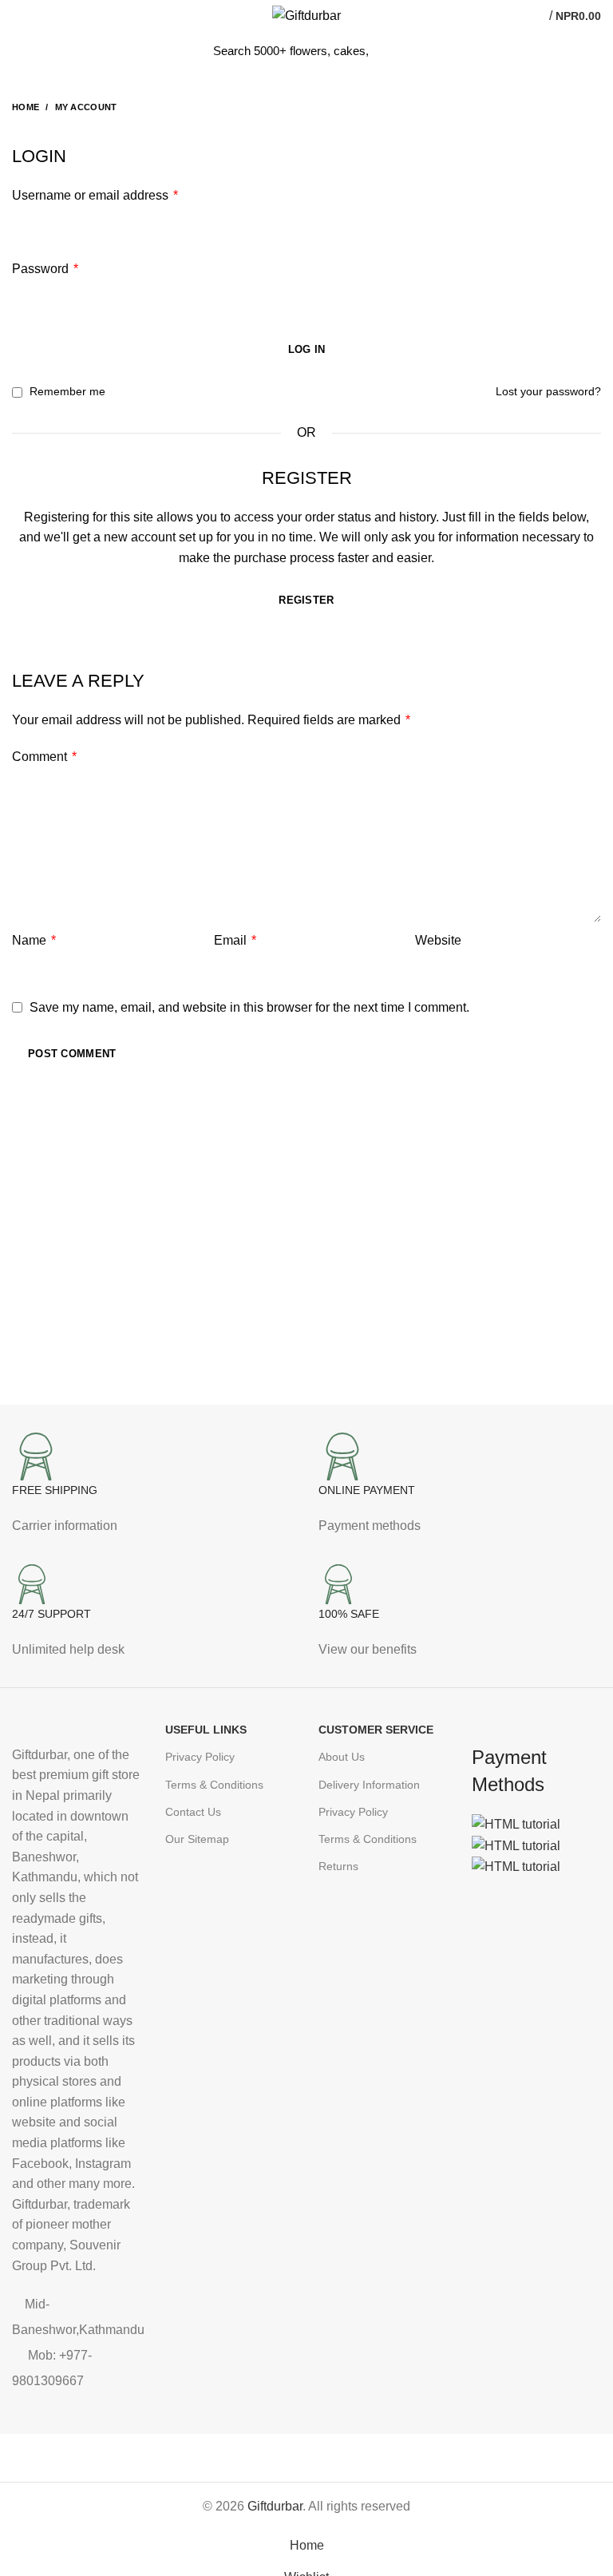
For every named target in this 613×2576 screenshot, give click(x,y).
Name (34, 940)
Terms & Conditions (214, 1785)
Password (45, 269)
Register (306, 600)
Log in (307, 349)
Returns (338, 1866)
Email (235, 940)
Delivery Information (369, 1785)
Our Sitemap (197, 1839)
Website (438, 940)
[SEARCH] (390, 50)
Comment (44, 757)
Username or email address (95, 195)
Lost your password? (548, 391)
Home (26, 107)
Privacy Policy (200, 1757)
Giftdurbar (275, 2506)
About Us (342, 1757)
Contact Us (193, 1812)
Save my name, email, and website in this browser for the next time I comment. (249, 1007)
